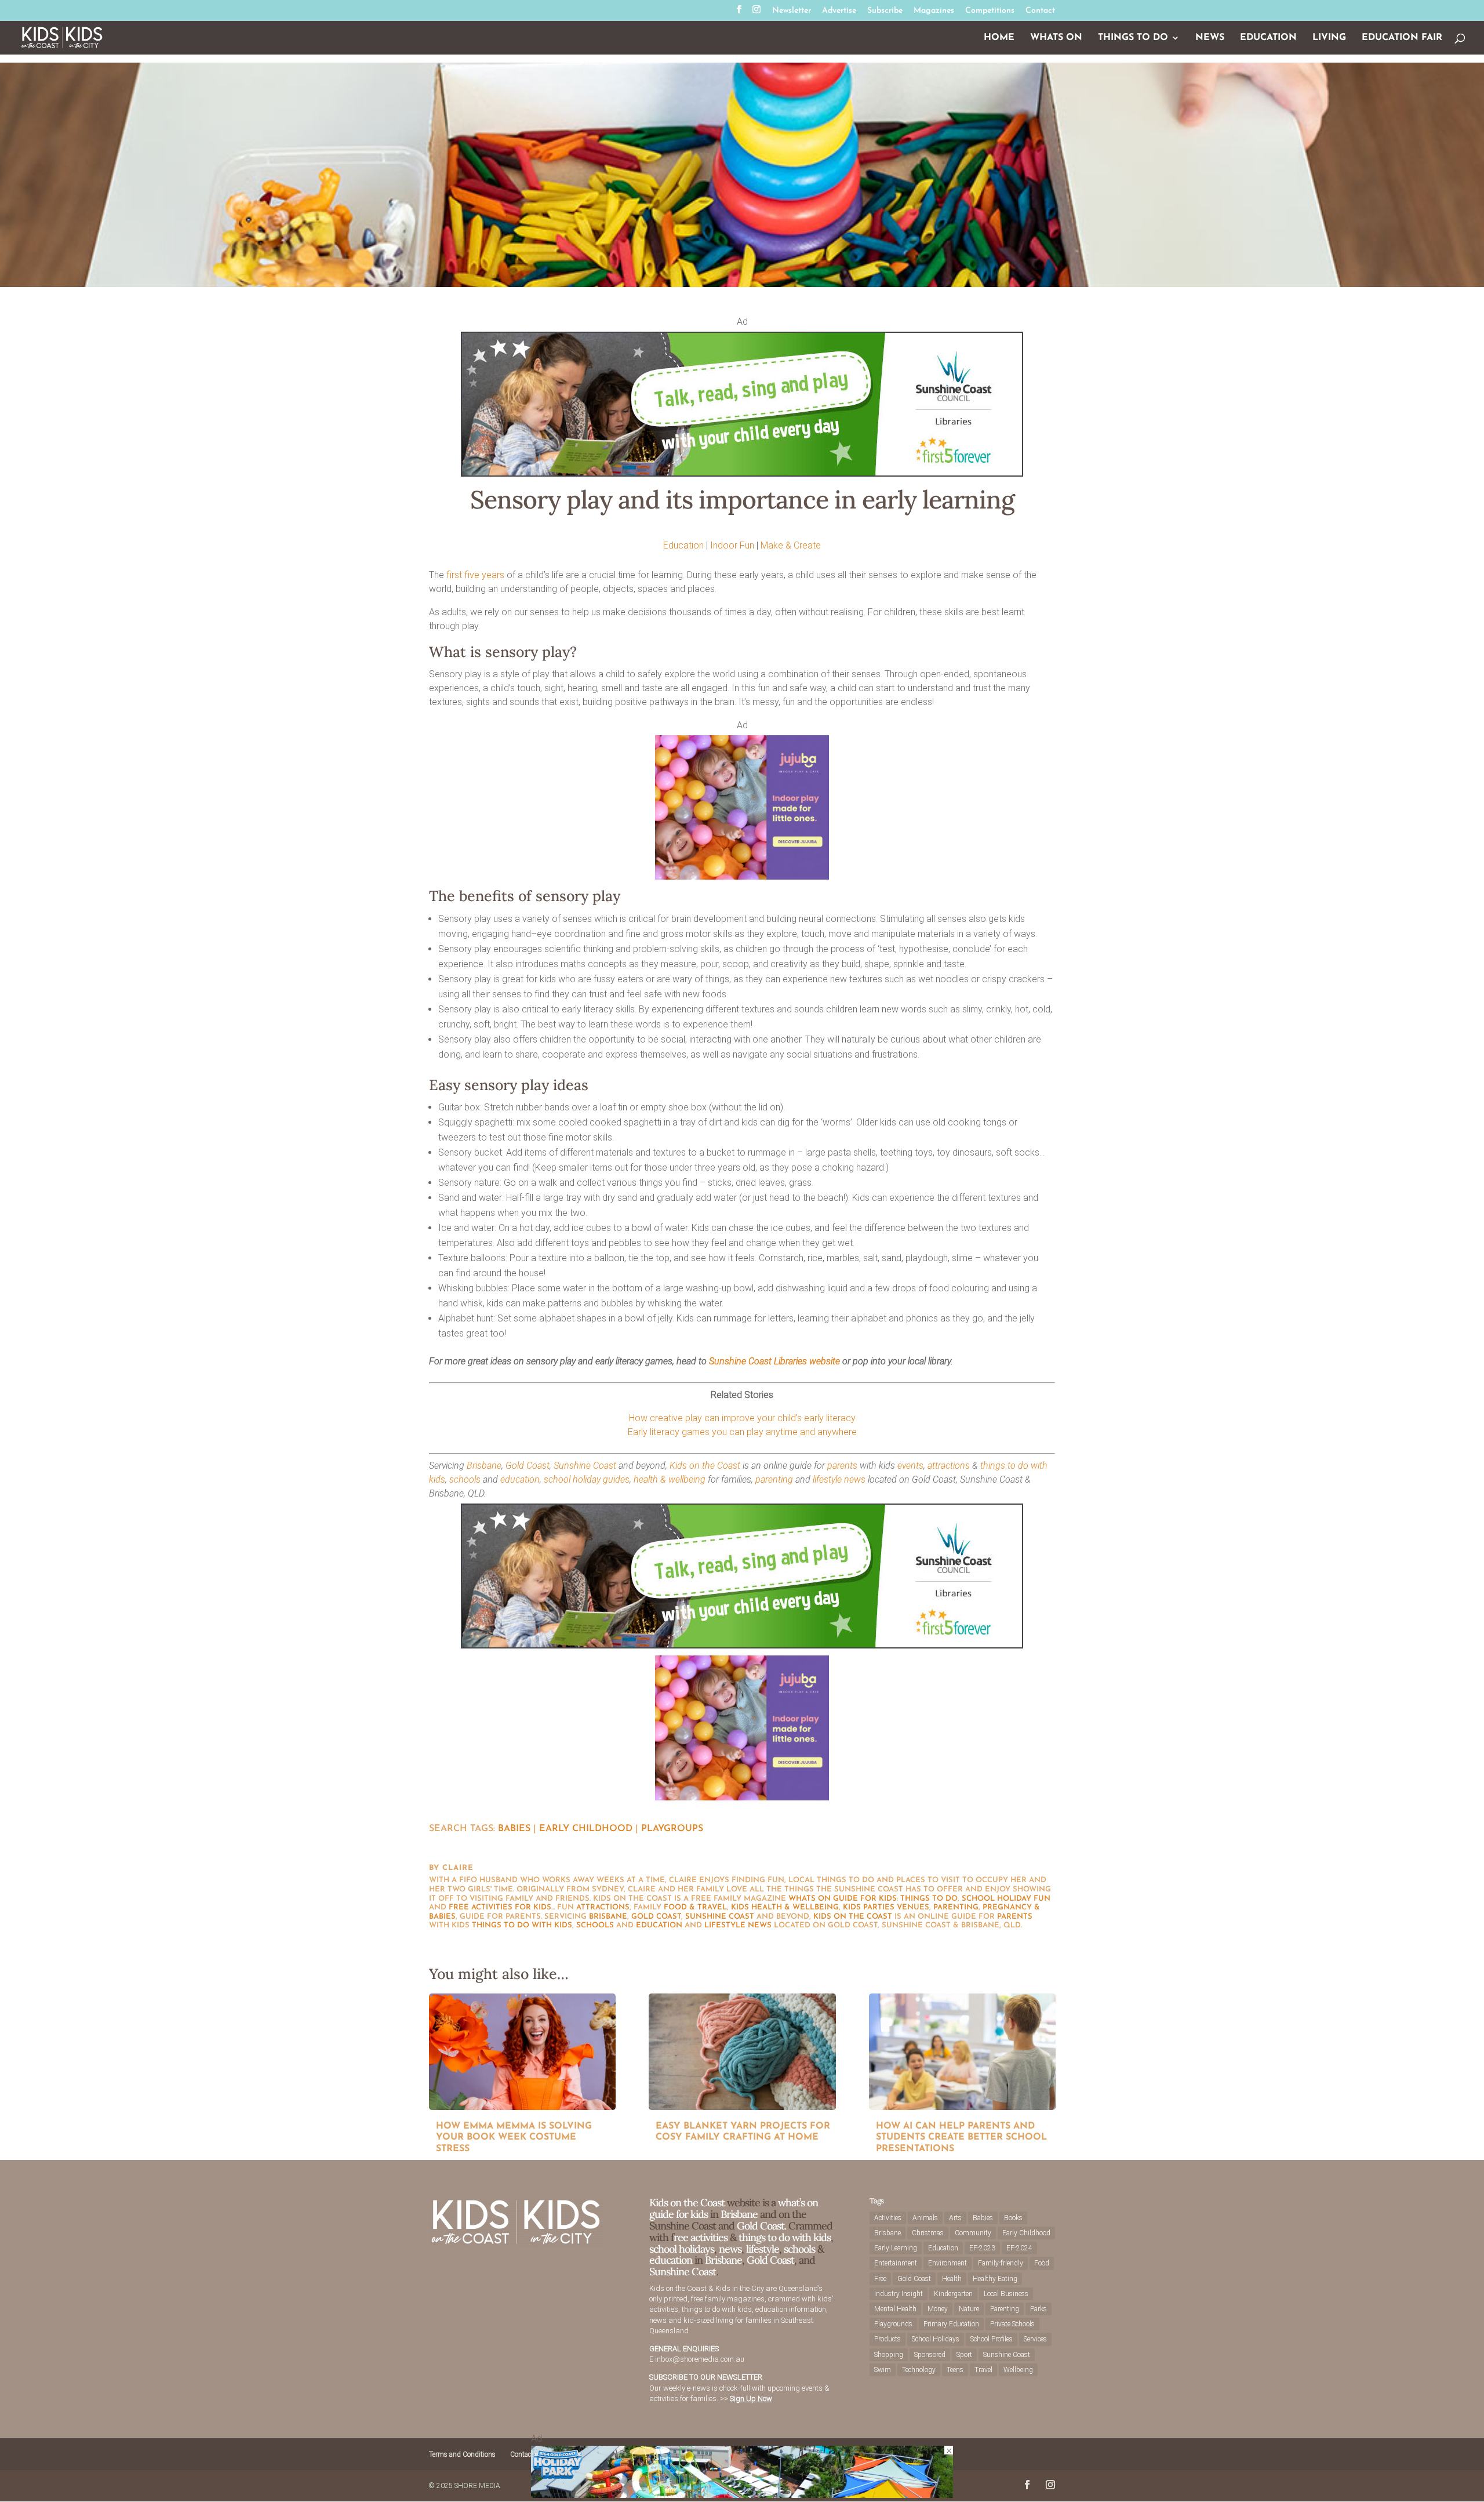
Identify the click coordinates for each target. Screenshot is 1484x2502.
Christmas (928, 2233)
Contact (1040, 11)
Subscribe (885, 11)
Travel (983, 2370)
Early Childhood (586, 1829)
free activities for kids (500, 1907)
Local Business (1006, 2294)
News (1210, 38)
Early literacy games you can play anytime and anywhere (742, 1432)
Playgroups (672, 1829)
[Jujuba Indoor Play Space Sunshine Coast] (742, 876)
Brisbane (484, 1466)
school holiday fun (1006, 1899)
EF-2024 (1019, 2248)
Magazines (934, 11)
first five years (475, 575)
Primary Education (951, 2324)
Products (888, 2339)
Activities (888, 2218)
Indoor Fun (732, 545)
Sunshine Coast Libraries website (774, 1361)
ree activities (701, 2237)
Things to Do (1133, 38)
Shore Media (477, 2486)
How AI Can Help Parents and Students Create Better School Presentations (961, 2138)
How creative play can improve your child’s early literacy (742, 1418)
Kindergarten (953, 2294)
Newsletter (792, 11)
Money (938, 2309)
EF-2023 (982, 2248)
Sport (964, 2355)
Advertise (839, 11)
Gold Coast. (760, 2226)
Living (1329, 38)
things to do (929, 1899)
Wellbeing (1018, 2370)
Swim (883, 2370)
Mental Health (895, 2309)
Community (973, 2233)
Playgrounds (893, 2324)
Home (999, 38)
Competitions (990, 11)
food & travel (695, 1907)
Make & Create (791, 545)
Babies (514, 1829)
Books (1013, 2218)
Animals (925, 2218)
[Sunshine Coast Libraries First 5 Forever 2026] (742, 473)
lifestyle (827, 1479)
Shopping (889, 2355)
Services (1035, 2339)
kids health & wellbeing (785, 1907)
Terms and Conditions (462, 2454)
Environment (947, 2263)
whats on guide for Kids (843, 1899)
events (910, 1466)
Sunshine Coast (585, 1466)
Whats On (1056, 38)
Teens (955, 2370)
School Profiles (992, 2339)
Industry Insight (899, 2294)
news (855, 1479)
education (520, 1479)
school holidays (682, 2249)
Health (952, 2279)
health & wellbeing (670, 1479)
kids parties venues (886, 1907)
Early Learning (896, 2248)
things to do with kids (522, 1925)
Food (1042, 2263)
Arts (955, 2218)
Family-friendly (1001, 2263)
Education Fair (1402, 38)
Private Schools (1012, 2324)
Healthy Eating (995, 2279)
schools (465, 1479)
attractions (949, 1466)
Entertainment (896, 2263)
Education (1268, 38)
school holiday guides (587, 1479)
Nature (969, 2309)
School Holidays (936, 2339)
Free (880, 2279)
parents (842, 1466)
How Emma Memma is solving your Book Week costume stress (514, 2138)
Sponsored (930, 2355)
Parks (1039, 2309)
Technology (919, 2370)
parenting (774, 1479)
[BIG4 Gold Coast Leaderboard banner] (742, 2495)
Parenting (1005, 2309)
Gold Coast (528, 1466)
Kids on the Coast (705, 1466)
